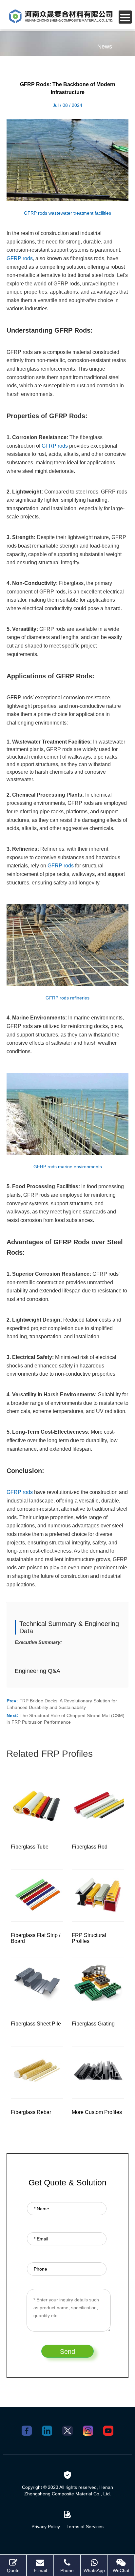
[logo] (61, 16)
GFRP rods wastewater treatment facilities (67, 213)
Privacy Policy (46, 2527)
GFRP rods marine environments (68, 1167)
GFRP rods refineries (67, 998)
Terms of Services (85, 2527)
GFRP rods (20, 258)
